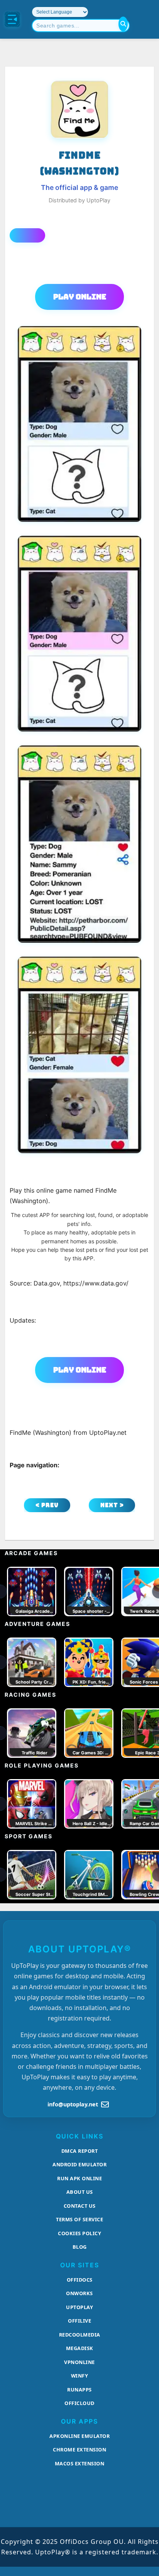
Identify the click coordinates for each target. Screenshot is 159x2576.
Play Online (80, 297)
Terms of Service (79, 2219)
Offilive (79, 2321)
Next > (112, 1505)
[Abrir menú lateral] (12, 19)
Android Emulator (79, 2164)
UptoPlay (79, 2307)
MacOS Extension (80, 2463)
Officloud (79, 2403)
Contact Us (80, 2206)
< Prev (47, 1505)
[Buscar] (123, 24)
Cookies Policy (79, 2233)
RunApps (79, 2390)
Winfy (80, 2376)
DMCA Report (80, 2151)
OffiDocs (80, 2280)
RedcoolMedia (80, 2335)
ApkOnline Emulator (79, 2436)
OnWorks (79, 2293)
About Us (80, 2192)
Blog (80, 2247)
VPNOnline (79, 2362)
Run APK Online (79, 2178)
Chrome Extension (79, 2450)
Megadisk (80, 2348)
